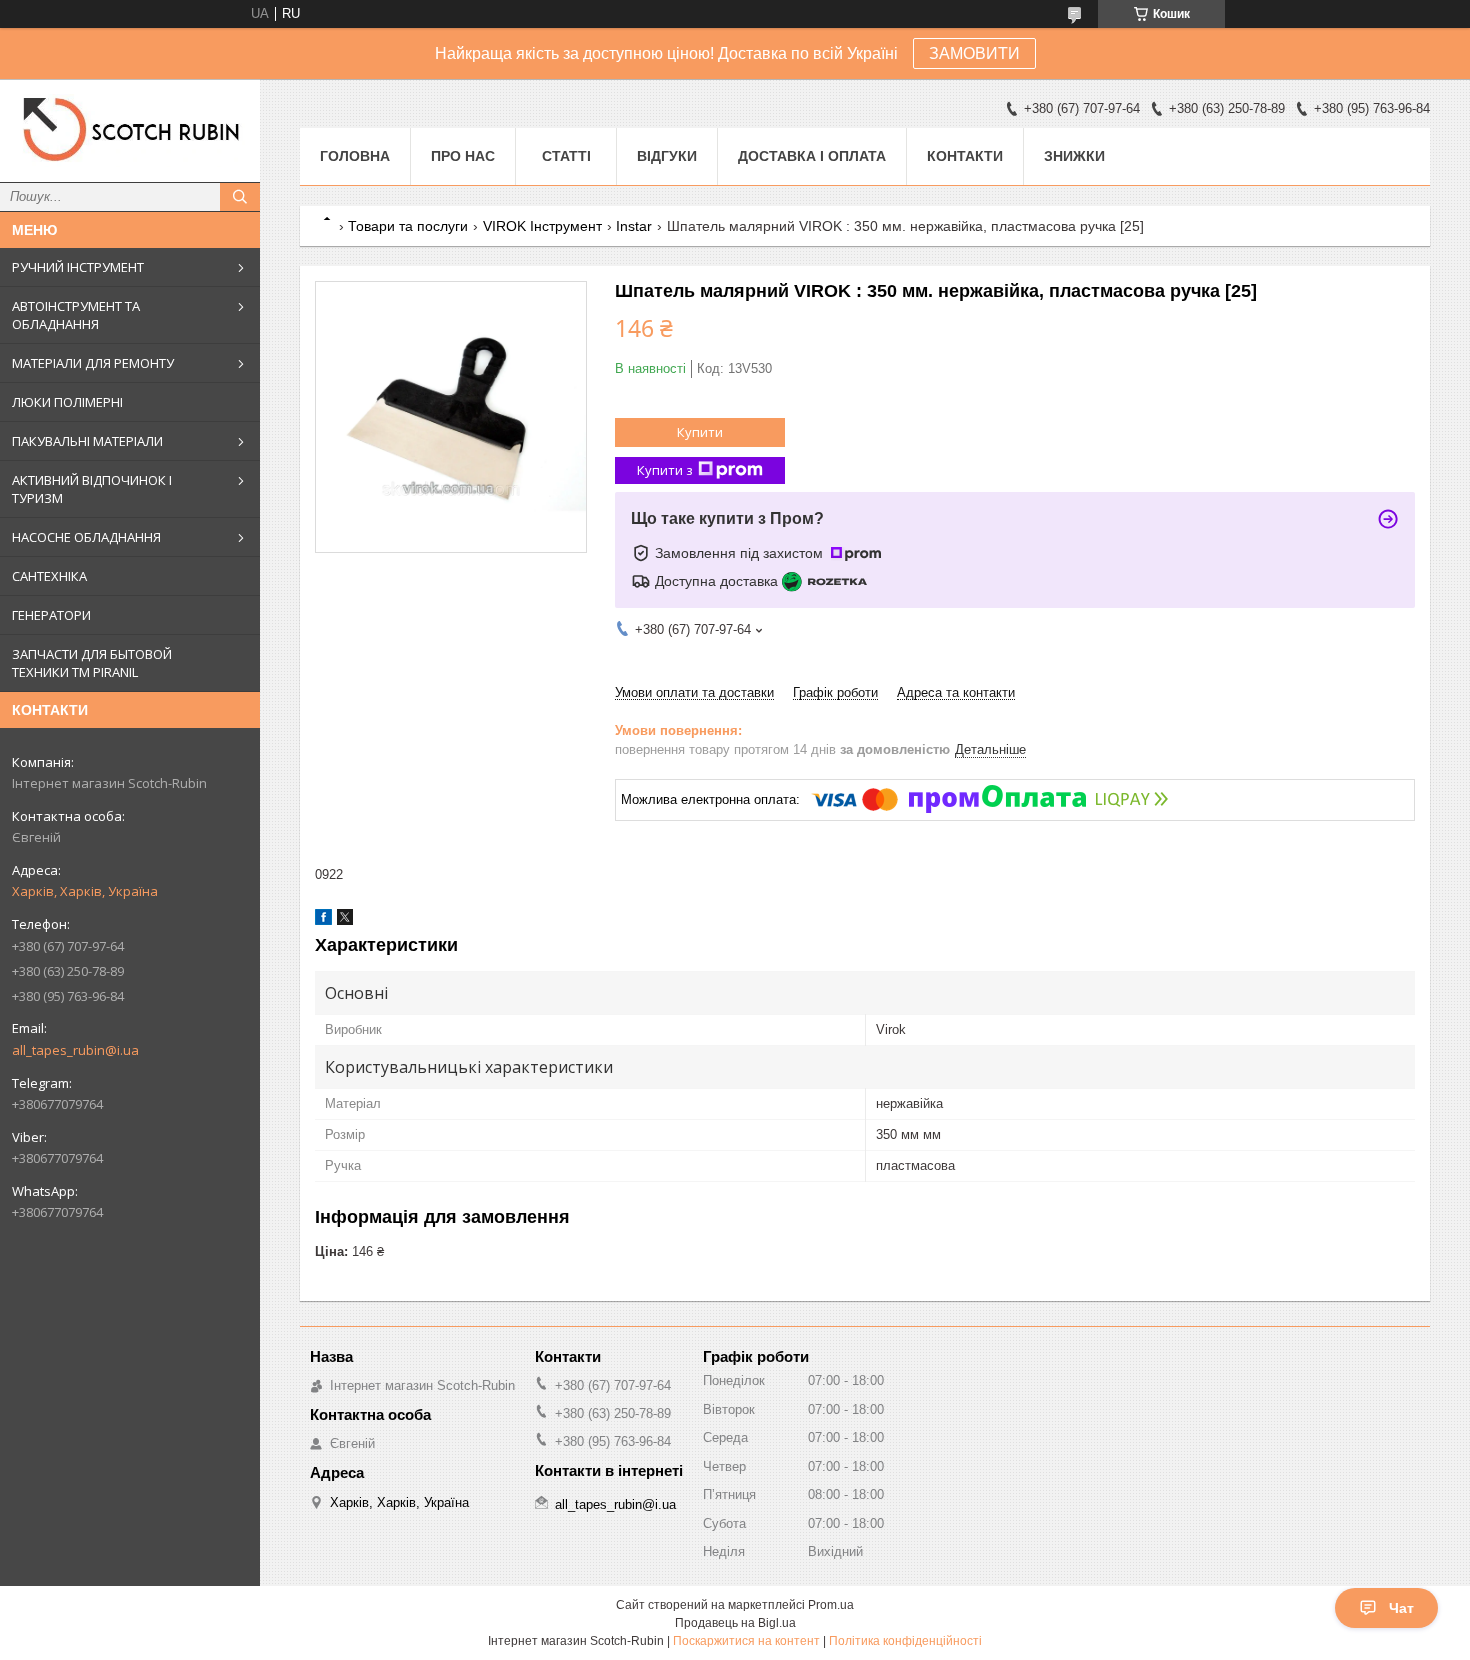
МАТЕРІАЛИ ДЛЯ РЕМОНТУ (93, 363)
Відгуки (667, 156)
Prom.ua (831, 1605)
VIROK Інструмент (542, 226)
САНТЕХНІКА (49, 576)
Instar (634, 226)
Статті (566, 156)
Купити (700, 432)
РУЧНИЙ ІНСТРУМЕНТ (78, 267)
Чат (1401, 1608)
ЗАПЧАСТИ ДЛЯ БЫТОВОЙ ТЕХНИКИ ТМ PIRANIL (92, 663)
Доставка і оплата (812, 156)
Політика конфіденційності (905, 1641)
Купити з (665, 470)
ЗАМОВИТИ (974, 53)
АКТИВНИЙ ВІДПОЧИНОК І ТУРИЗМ (92, 489)
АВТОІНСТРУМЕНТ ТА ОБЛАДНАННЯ (76, 315)
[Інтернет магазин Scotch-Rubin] (130, 130)
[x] (345, 920)
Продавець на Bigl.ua (735, 1623)
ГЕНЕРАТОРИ (51, 615)
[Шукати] (240, 197)
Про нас (463, 156)
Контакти (965, 156)
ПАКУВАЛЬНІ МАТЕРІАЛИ (87, 441)
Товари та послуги (408, 226)
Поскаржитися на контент (746, 1641)
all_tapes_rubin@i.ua (75, 1050)
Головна (355, 156)
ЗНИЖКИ (1074, 156)
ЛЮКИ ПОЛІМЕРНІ (67, 402)
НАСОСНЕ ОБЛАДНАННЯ (86, 537)
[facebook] (323, 920)
